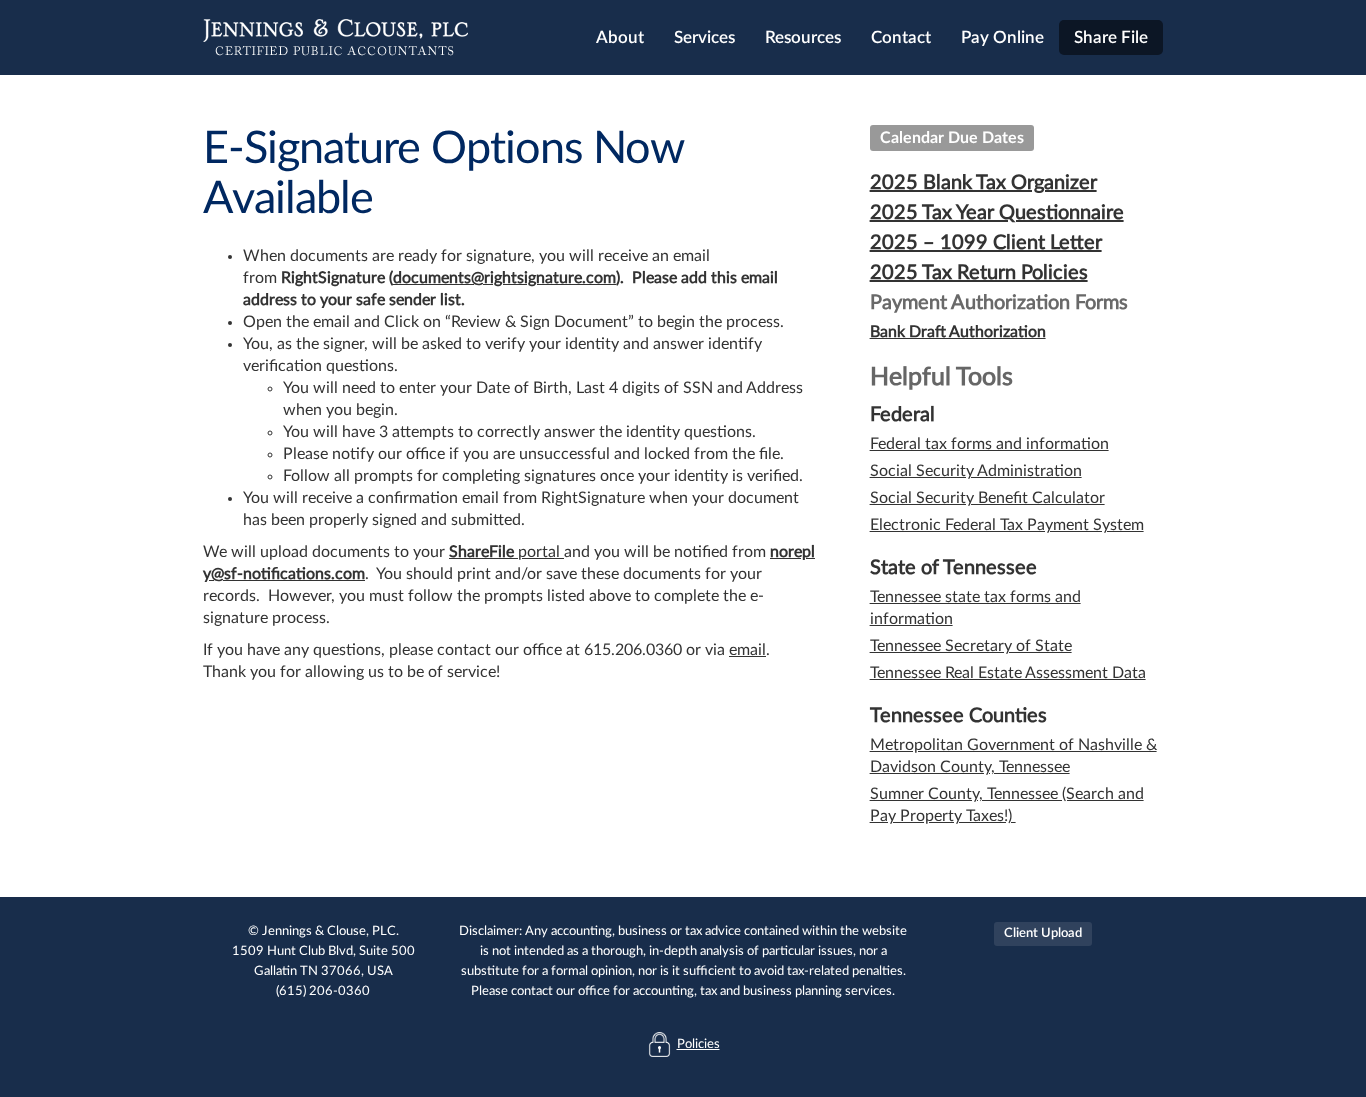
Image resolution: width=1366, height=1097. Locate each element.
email (747, 650)
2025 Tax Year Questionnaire (997, 213)
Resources (803, 37)
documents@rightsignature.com (504, 278)
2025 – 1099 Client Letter (986, 243)
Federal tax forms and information (989, 444)
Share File (1111, 37)
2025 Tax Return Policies (979, 273)
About (620, 37)
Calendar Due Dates (952, 138)
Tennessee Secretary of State (971, 646)
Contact (901, 37)
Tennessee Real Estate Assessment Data (1008, 673)
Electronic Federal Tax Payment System (1007, 525)
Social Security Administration (976, 471)
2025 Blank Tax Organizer (983, 183)
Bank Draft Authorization (958, 332)
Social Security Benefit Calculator (987, 498)
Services (704, 37)
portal (539, 552)
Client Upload (1043, 933)
